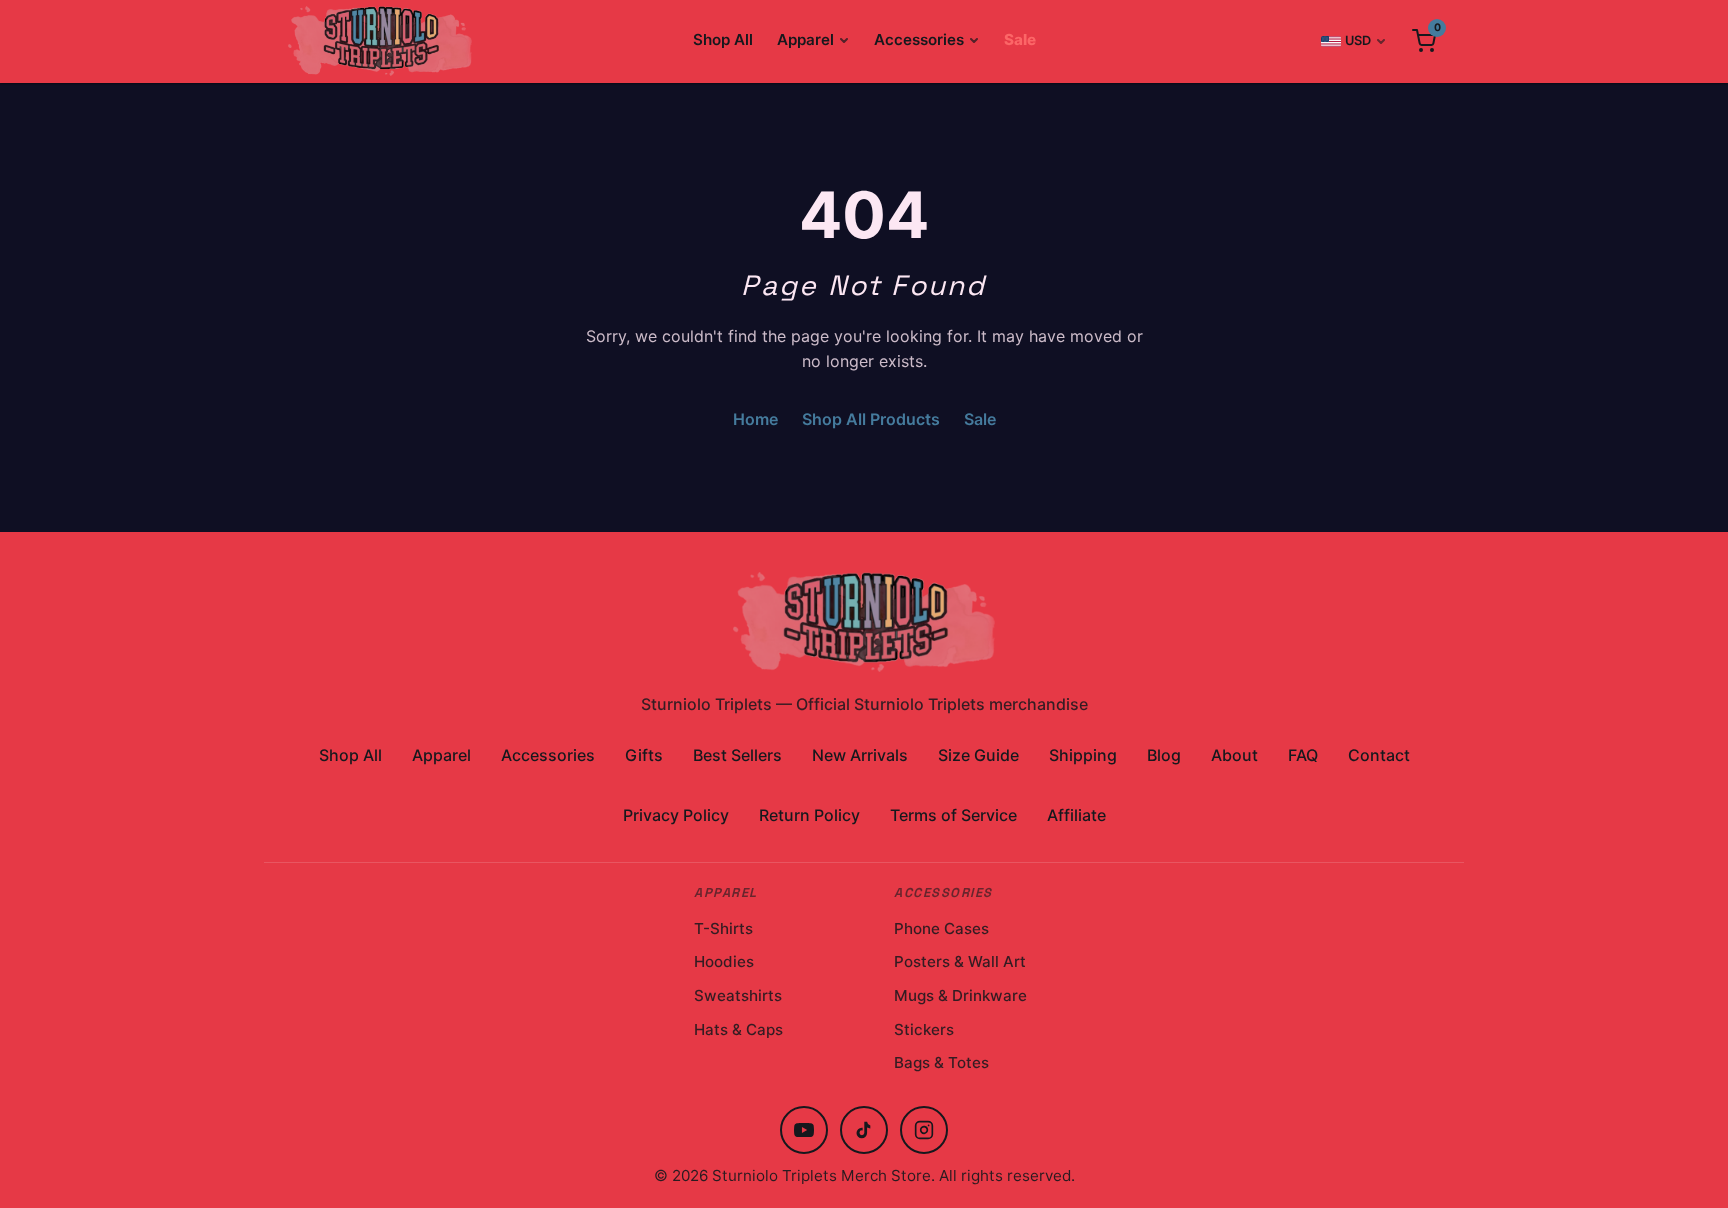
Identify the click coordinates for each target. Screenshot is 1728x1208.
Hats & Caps (738, 1029)
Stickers (924, 1029)
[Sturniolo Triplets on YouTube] (804, 1130)
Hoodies (724, 961)
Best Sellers (737, 755)
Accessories (919, 39)
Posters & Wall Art (960, 961)
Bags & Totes (941, 1062)
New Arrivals (860, 755)
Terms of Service (953, 815)
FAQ (1303, 755)
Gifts (644, 755)
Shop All (723, 39)
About (1234, 755)
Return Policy (809, 815)
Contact (1379, 755)
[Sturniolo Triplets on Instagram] (924, 1130)
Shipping (1083, 755)
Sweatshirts (738, 995)
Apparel (805, 39)
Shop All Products (871, 419)
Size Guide (978, 755)
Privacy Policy (676, 815)
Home (755, 419)
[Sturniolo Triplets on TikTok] (864, 1130)
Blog (1164, 755)
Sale (1020, 39)
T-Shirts (723, 928)
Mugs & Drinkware (960, 995)
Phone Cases (941, 928)
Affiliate (1076, 815)
